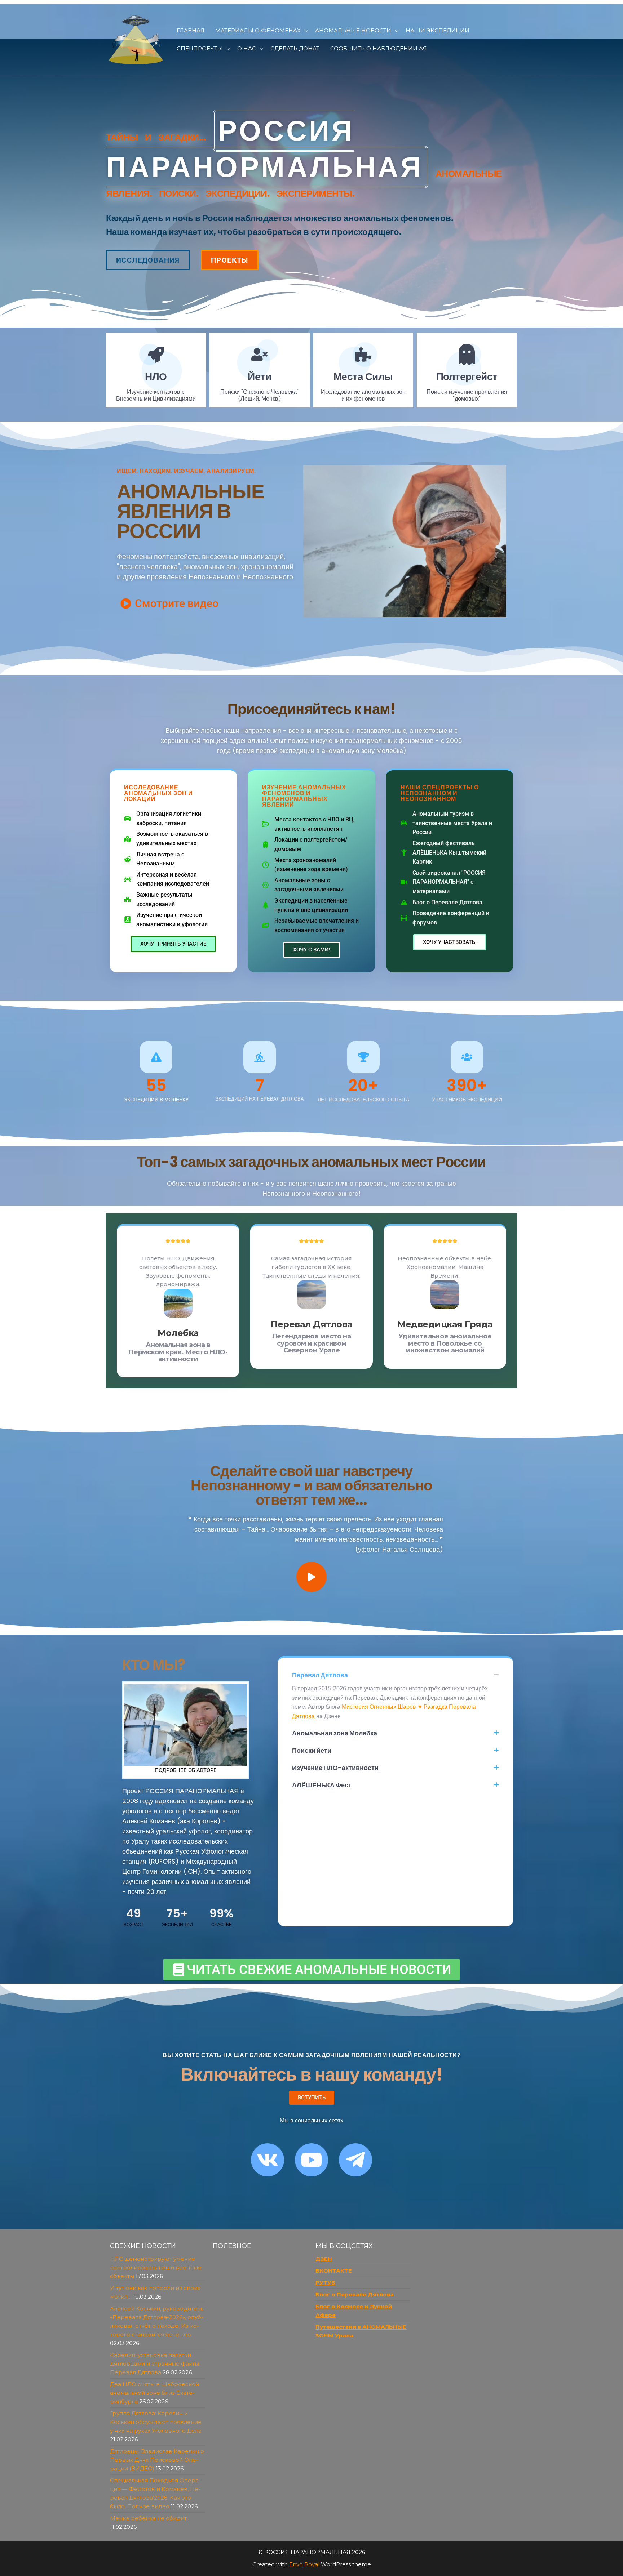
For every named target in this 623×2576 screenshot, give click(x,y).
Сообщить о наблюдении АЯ (379, 48)
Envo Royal (304, 2564)
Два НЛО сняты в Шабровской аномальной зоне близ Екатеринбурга (154, 2393)
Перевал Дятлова (320, 1675)
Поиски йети (312, 1750)
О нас (247, 48)
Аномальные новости (353, 30)
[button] (396, 1675)
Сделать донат (295, 48)
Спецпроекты (200, 48)
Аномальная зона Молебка (335, 1733)
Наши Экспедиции (438, 30)
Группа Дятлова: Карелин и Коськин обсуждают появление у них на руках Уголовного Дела (156, 2422)
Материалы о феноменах (258, 30)
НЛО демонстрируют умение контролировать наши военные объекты (156, 2267)
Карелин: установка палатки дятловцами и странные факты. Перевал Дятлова (155, 2364)
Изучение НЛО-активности (335, 1768)
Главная (191, 30)
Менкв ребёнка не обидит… (150, 2518)
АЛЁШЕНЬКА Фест (322, 1785)
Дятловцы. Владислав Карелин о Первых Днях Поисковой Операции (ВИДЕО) (157, 2460)
